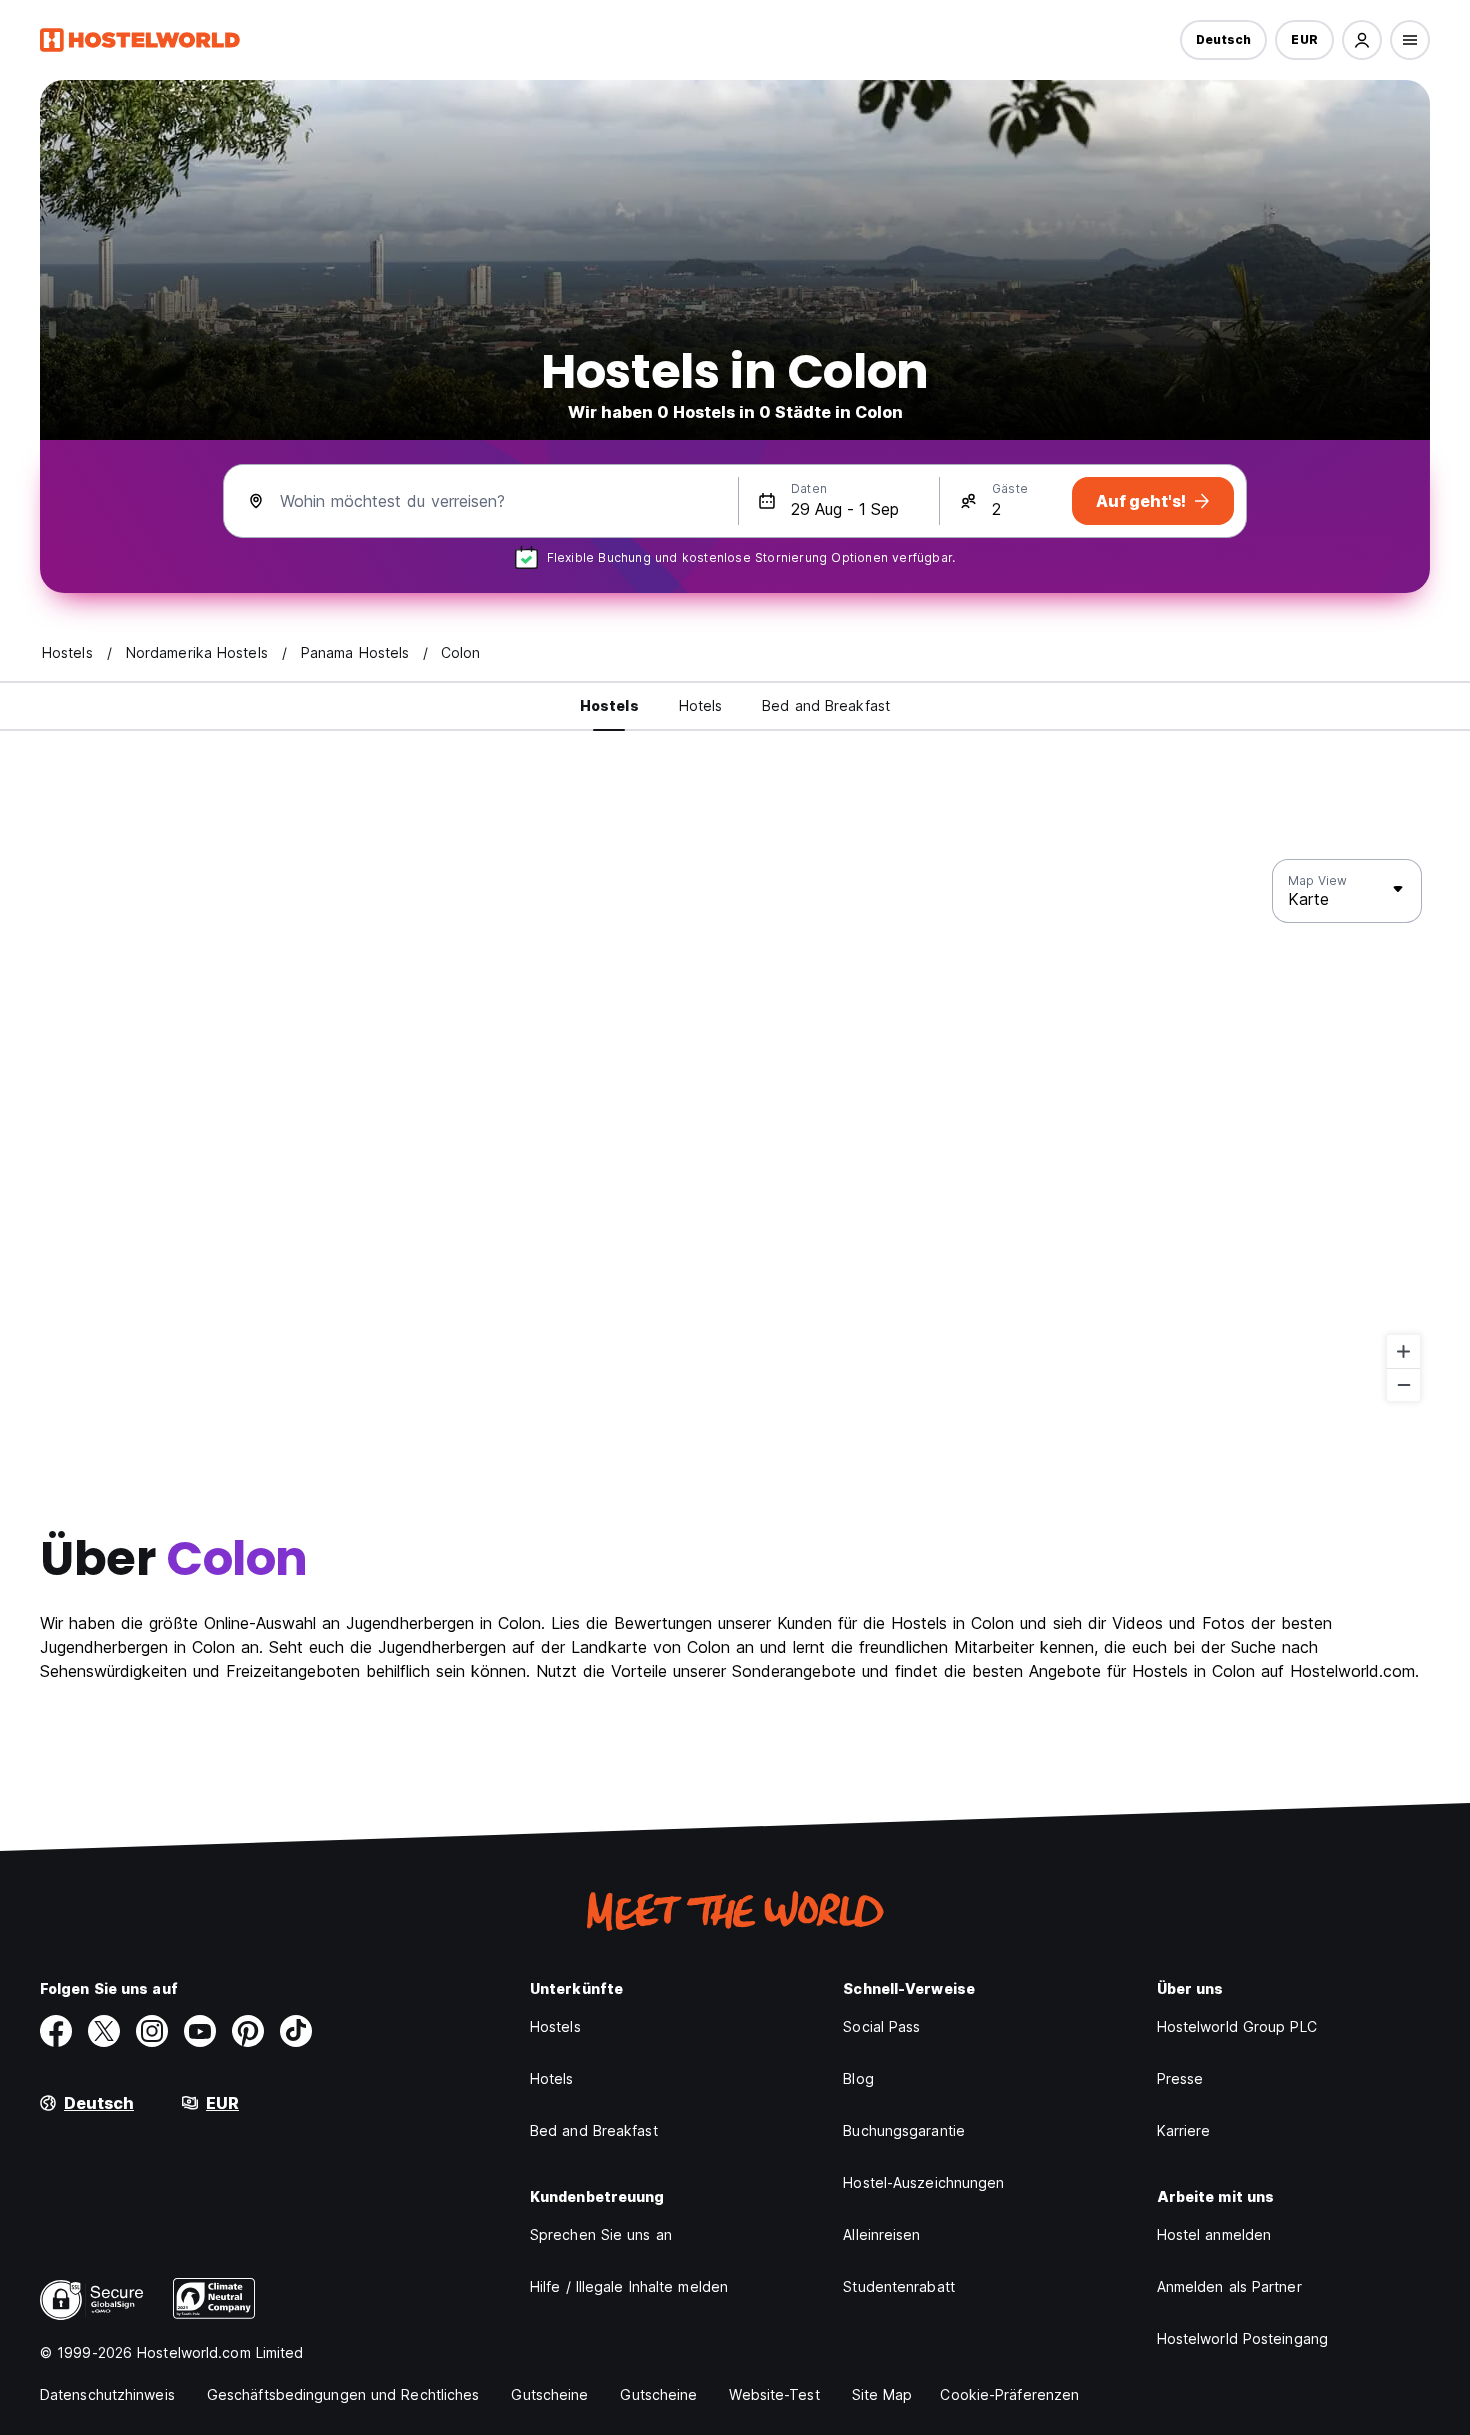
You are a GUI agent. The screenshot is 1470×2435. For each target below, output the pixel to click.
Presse (1180, 2078)
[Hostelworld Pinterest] (248, 2031)
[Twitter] (104, 2031)
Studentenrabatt (899, 2286)
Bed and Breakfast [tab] (826, 705)
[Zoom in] (1403, 1351)
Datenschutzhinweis (107, 2394)
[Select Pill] (1362, 40)
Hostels (555, 2026)
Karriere (1184, 2130)
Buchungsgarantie (904, 2130)
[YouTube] (200, 2031)
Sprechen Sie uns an (601, 2234)
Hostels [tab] (609, 705)
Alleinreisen (881, 2234)
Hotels (552, 2078)
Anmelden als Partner (1229, 2286)
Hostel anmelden (1214, 2234)
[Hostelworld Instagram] (152, 2031)
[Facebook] (56, 2031)
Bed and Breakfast (594, 2130)
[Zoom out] (1403, 1384)
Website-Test (774, 2394)
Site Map (882, 2394)
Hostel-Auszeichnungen (923, 2182)
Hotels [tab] (701, 705)
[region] (735, 1131)
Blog (858, 2078)
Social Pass (881, 2026)
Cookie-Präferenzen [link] (1009, 2394)
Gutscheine (549, 2394)
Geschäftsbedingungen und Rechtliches (343, 2394)
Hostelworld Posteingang (1242, 2338)
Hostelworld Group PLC (1237, 2026)
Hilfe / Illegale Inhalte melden (629, 2286)
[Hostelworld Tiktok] (296, 2031)
